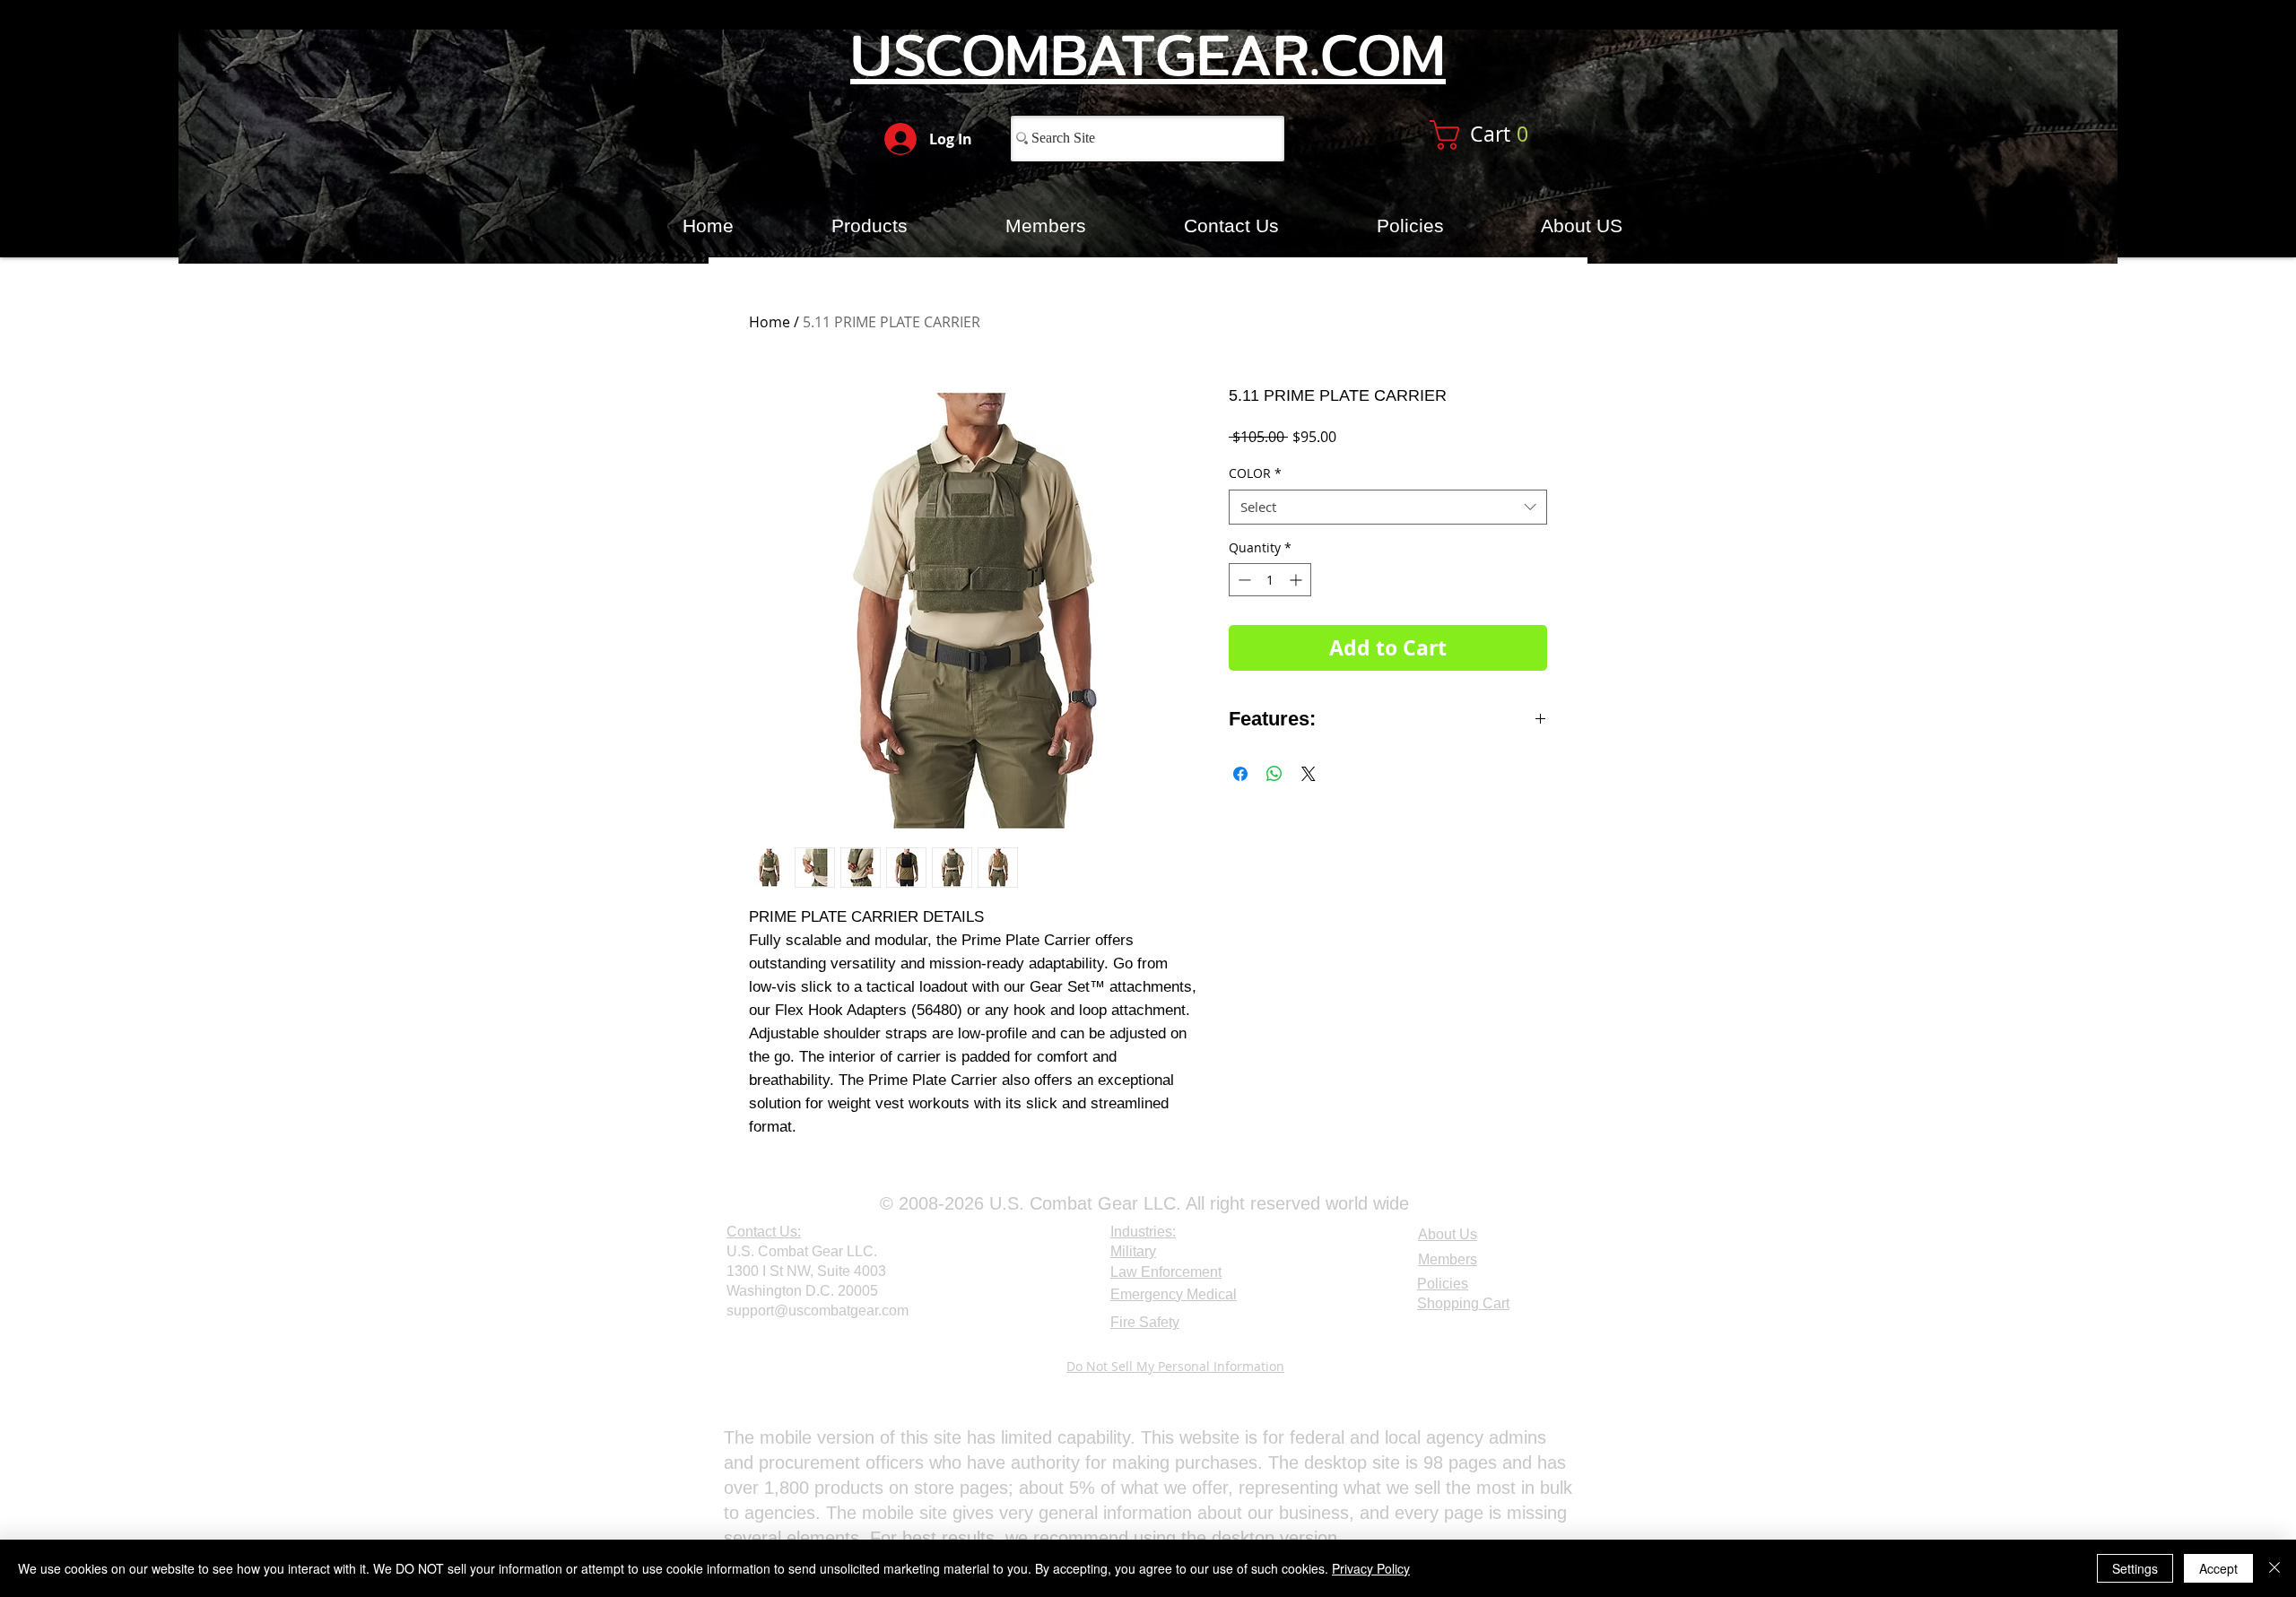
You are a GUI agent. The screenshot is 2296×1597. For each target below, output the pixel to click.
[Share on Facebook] (1240, 774)
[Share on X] (1309, 774)
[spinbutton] (1270, 580)
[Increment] (1297, 580)
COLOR (1255, 473)
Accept (2218, 1568)
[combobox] (1388, 507)
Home (770, 322)
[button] (1500, 135)
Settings (2135, 1568)
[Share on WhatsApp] (1274, 774)
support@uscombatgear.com (818, 1311)
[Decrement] (1243, 580)
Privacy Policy (1371, 1568)
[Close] (2274, 1568)
